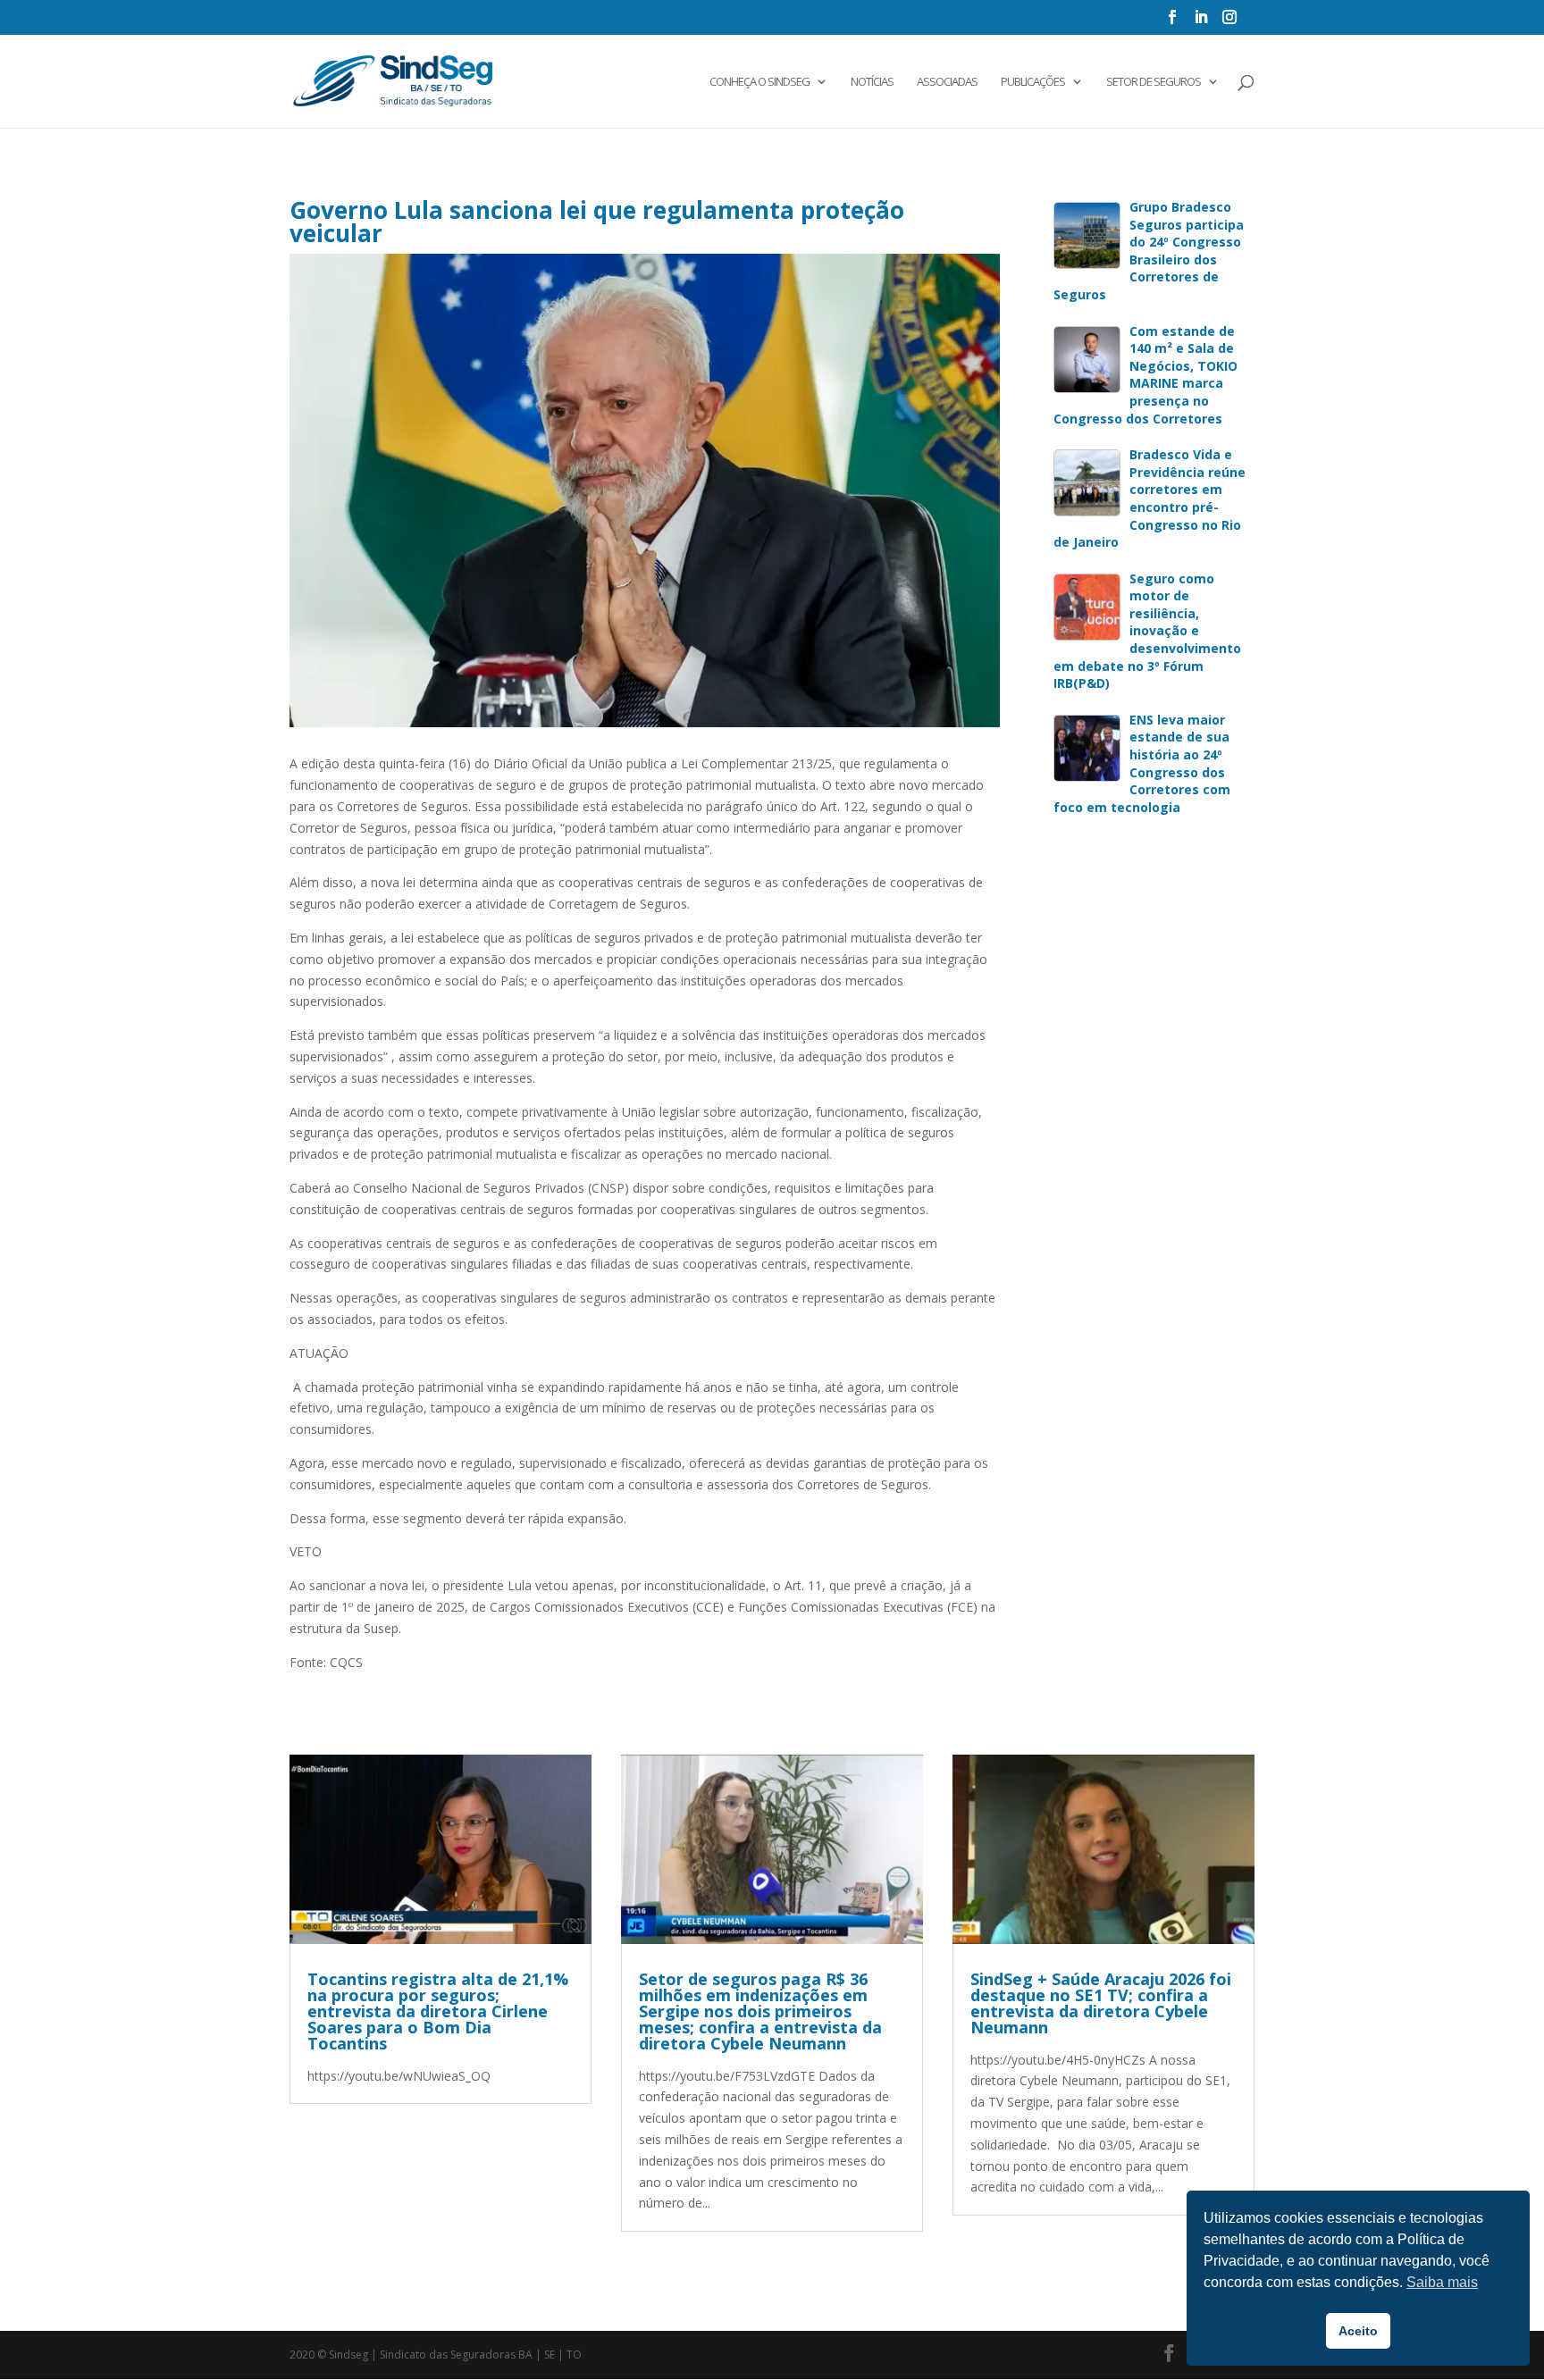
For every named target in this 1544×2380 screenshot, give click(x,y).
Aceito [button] (1358, 2331)
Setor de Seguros (1154, 82)
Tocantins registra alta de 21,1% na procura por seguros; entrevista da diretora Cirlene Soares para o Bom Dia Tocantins (438, 2011)
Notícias (872, 82)
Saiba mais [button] (1442, 2282)
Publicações (1033, 82)
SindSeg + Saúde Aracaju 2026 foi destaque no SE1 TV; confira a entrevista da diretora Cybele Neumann (1101, 2003)
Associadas (947, 82)
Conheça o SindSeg (759, 82)
